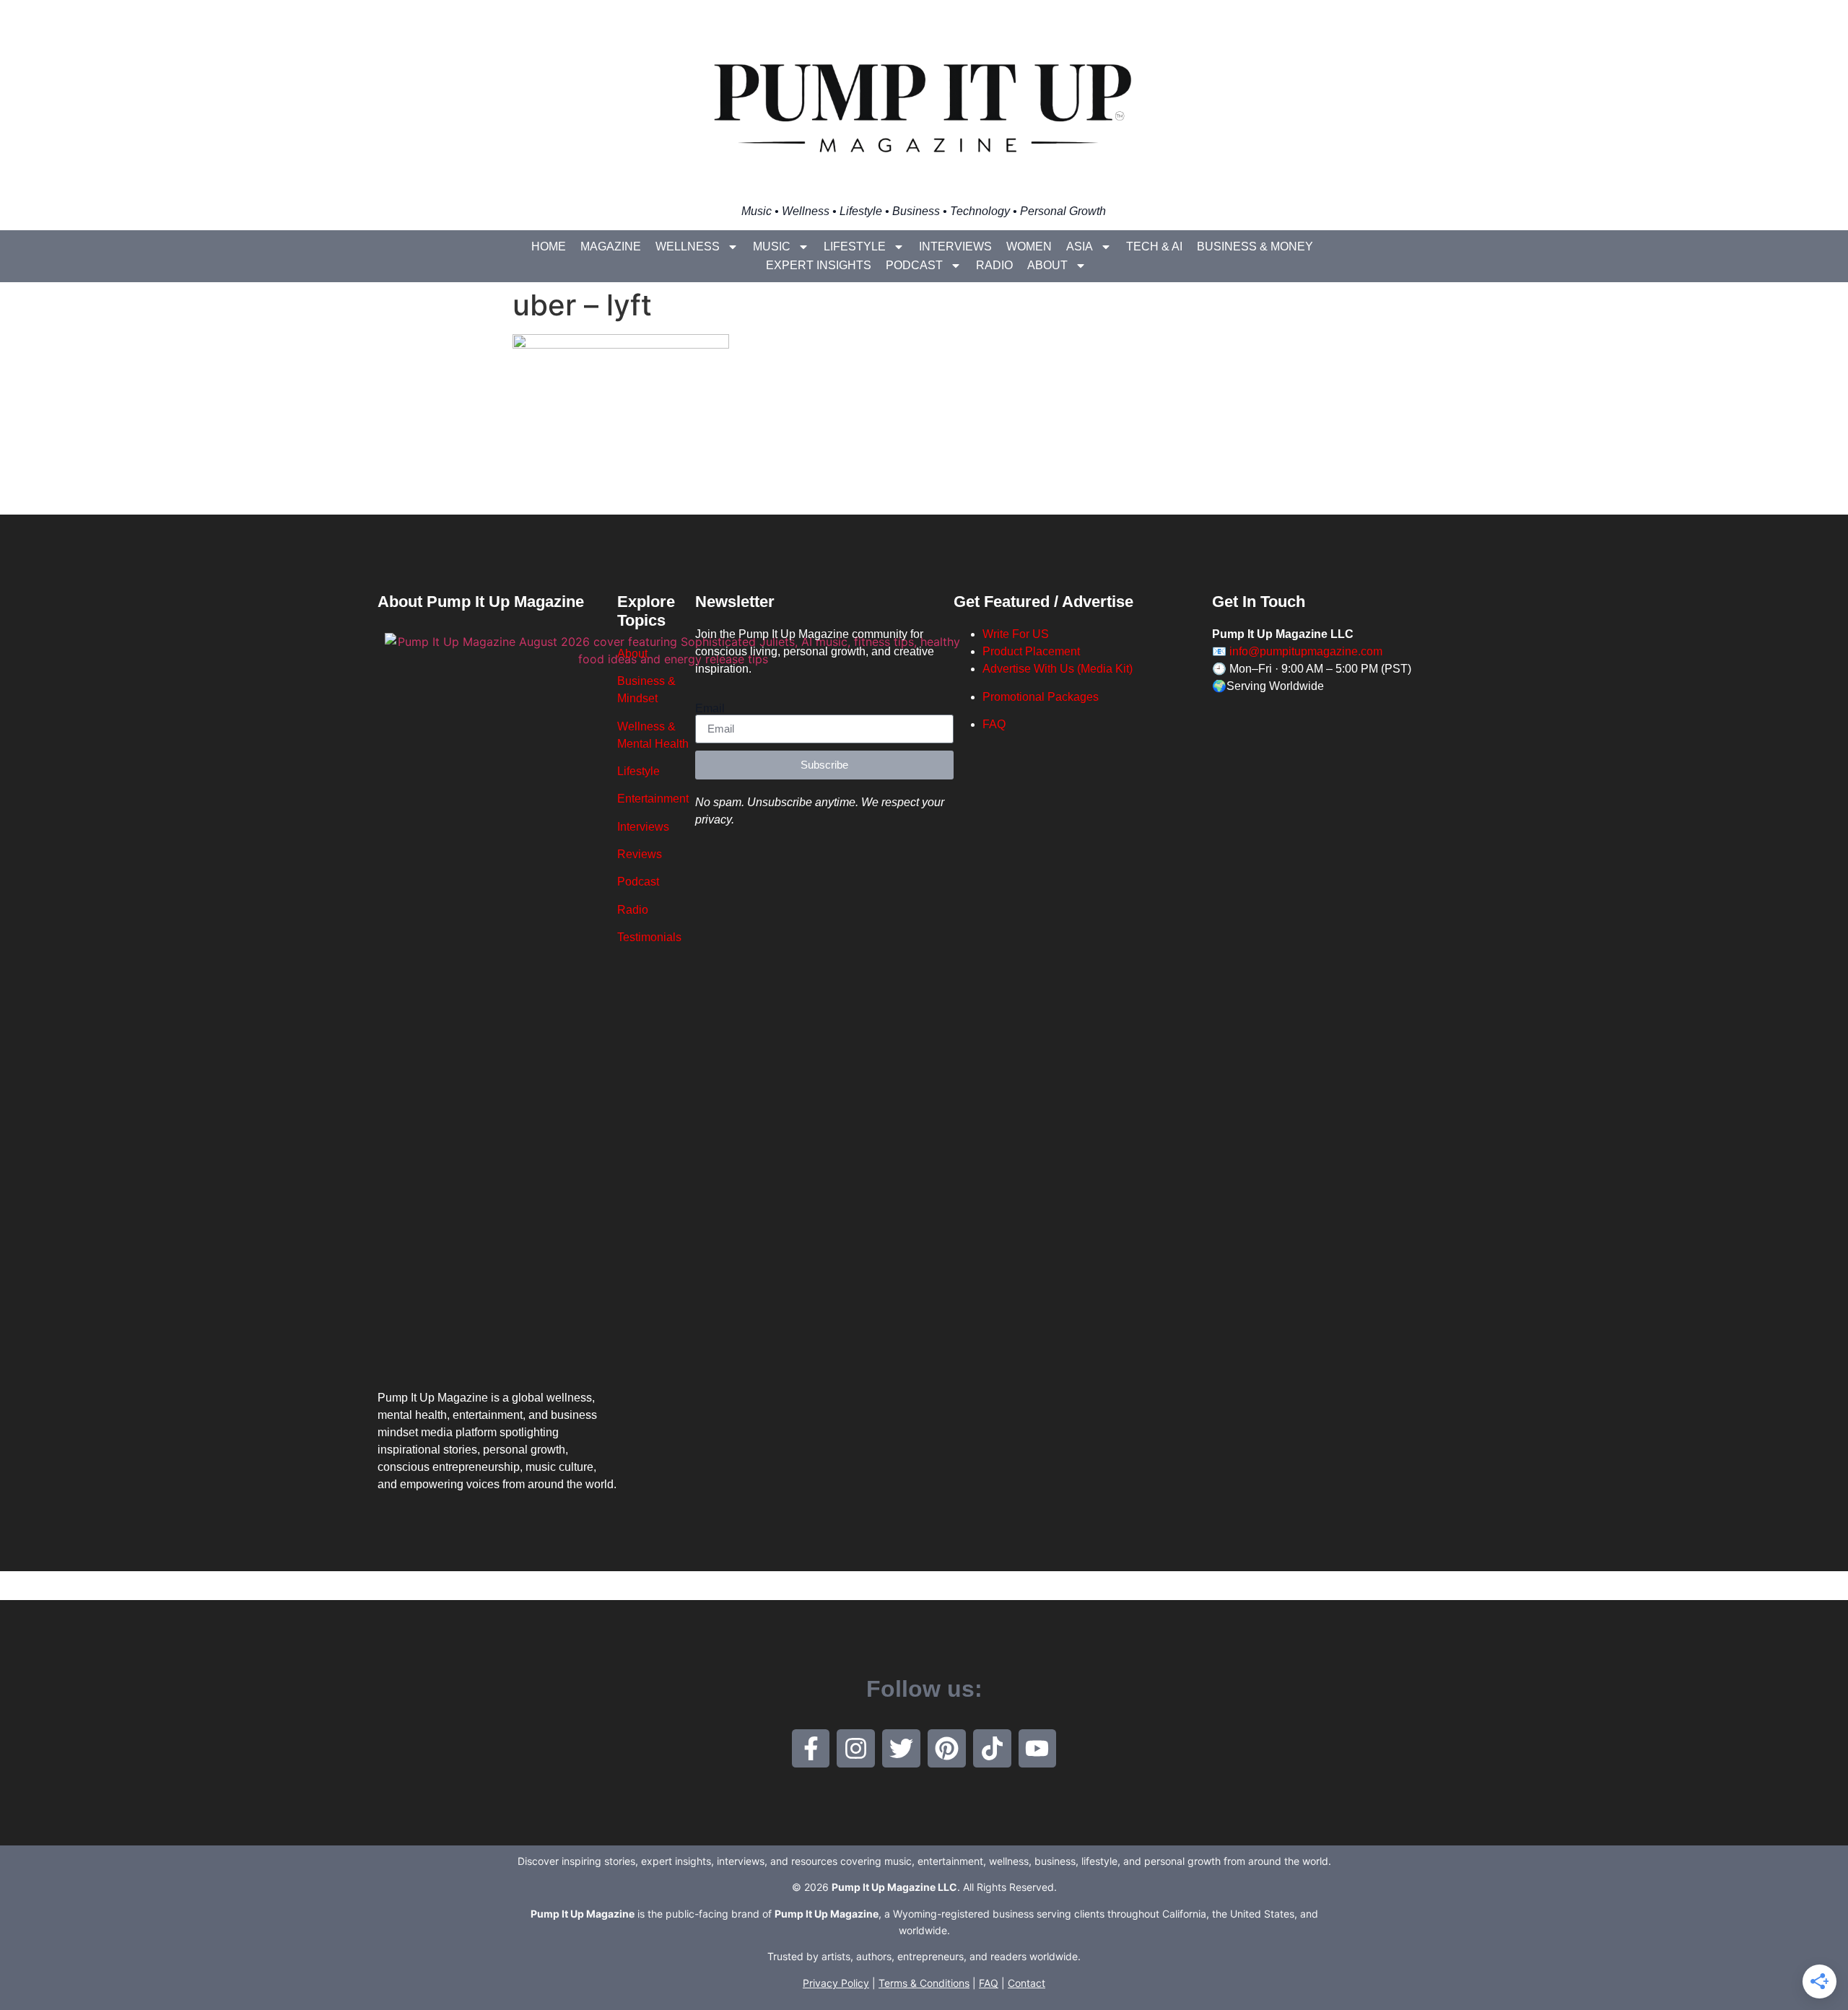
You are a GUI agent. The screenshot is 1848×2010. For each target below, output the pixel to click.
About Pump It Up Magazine (481, 602)
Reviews (640, 854)
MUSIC (772, 246)
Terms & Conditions (924, 1983)
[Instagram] (856, 1748)
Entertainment (653, 799)
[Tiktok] (992, 1748)
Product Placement (1031, 651)
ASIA (1080, 246)
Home (549, 246)
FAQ (994, 724)
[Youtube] (1038, 1748)
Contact (1027, 1983)
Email (710, 709)
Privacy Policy (836, 1983)
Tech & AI (1154, 246)
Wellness (688, 246)
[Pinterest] (947, 1748)
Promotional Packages (1041, 697)
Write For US (1016, 634)
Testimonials (649, 937)
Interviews (955, 246)
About (1047, 265)
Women (1029, 246)
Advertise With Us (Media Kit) (1058, 669)
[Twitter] (901, 1748)
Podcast (914, 265)
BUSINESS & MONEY (1255, 246)
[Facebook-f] (811, 1748)
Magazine (611, 246)
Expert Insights (819, 265)
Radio (994, 265)
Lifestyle (855, 246)
